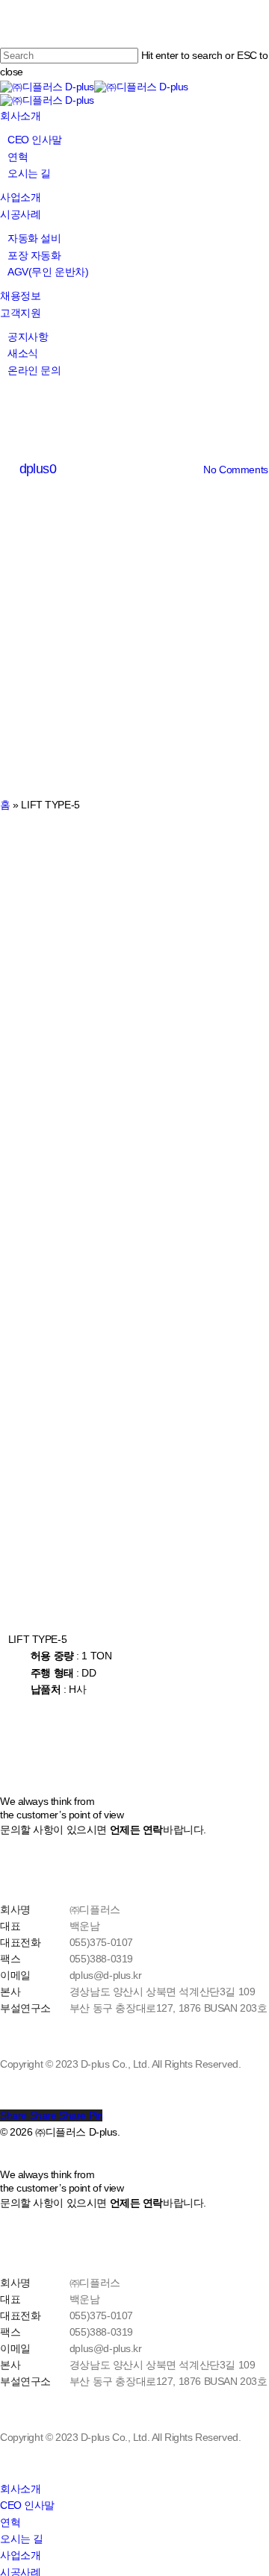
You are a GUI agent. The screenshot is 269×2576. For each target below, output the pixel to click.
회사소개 (20, 2489)
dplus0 (38, 469)
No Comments (235, 470)
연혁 (10, 2522)
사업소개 (20, 2555)
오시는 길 (22, 2539)
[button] (52, 1714)
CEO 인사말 (27, 2505)
